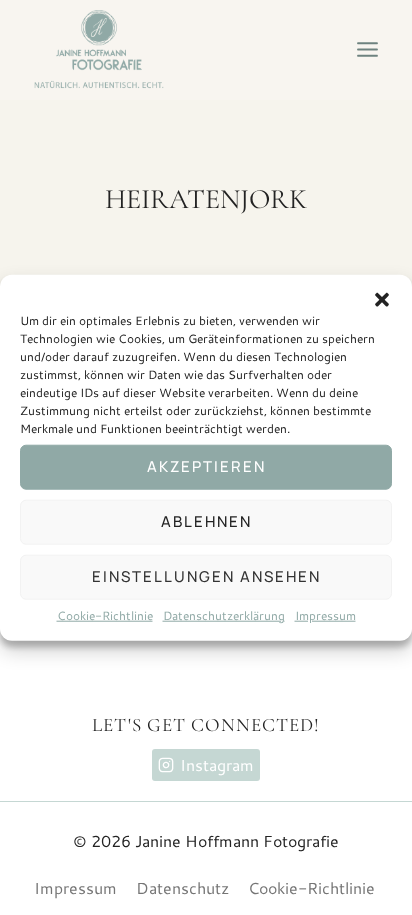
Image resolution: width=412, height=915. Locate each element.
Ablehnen (206, 521)
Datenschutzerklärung (224, 614)
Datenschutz (182, 887)
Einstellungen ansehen (206, 576)
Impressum (325, 614)
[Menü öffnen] (367, 50)
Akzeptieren (206, 466)
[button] (382, 299)
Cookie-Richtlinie (105, 614)
